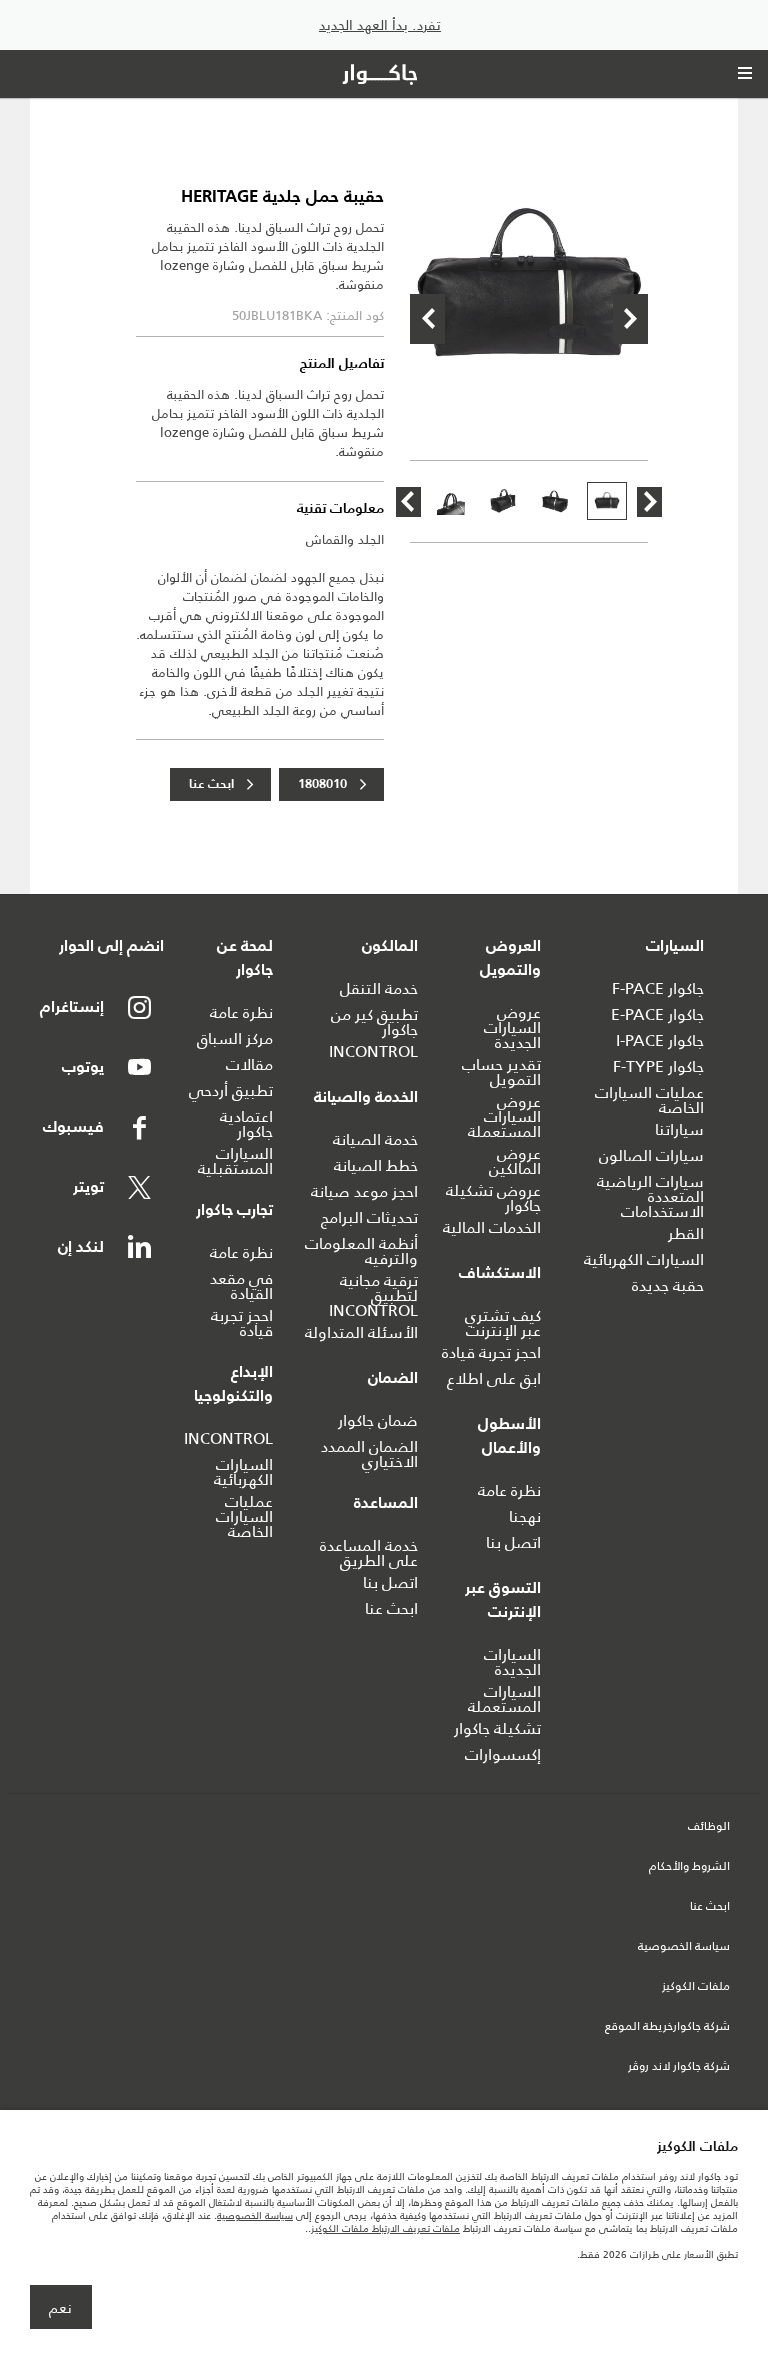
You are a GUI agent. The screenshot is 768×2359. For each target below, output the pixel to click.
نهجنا (525, 1516)
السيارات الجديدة (512, 1662)
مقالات (249, 1064)
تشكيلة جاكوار (497, 1728)
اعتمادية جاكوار (246, 1124)
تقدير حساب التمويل (501, 1072)
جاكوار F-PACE (658, 988)
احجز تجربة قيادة (491, 1352)
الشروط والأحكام (689, 1867)
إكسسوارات (503, 1754)
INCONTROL (373, 1051)
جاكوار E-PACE (657, 1014)
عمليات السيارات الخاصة (649, 1100)
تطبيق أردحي (231, 1090)
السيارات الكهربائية (644, 1259)
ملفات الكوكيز (696, 1987)
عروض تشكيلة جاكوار (493, 1198)
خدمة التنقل (379, 988)
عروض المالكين (515, 1161)
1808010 (322, 784)
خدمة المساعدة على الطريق (369, 1553)
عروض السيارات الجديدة (512, 1027)
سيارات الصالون (651, 1155)
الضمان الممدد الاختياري (369, 1454)
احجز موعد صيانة (364, 1191)
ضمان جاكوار (378, 1420)
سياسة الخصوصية (684, 1947)
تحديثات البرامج (369, 1217)
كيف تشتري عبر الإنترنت (503, 1323)
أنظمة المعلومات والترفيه (361, 1251)
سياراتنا (679, 1129)
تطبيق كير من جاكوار (374, 1022)
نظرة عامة (509, 1490)
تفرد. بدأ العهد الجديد (380, 25)
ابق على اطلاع (494, 1378)
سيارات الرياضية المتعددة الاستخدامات (650, 1196)
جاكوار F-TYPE (658, 1066)
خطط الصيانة (376, 1165)
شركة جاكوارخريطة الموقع (667, 2027)
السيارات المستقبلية (235, 1161)
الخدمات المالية (492, 1227)
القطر (686, 1233)
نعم (60, 2308)
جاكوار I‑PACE (660, 1040)
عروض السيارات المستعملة (504, 1116)
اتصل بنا (513, 1542)
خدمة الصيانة (375, 1139)
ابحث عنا (211, 784)
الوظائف (709, 1827)
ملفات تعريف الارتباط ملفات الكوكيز (385, 2228)
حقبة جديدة (668, 1285)
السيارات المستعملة (504, 1699)
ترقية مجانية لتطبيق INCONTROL (373, 1295)
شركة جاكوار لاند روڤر (679, 2067)
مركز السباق (235, 1038)
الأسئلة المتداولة (361, 1332)
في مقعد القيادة (241, 1286)
